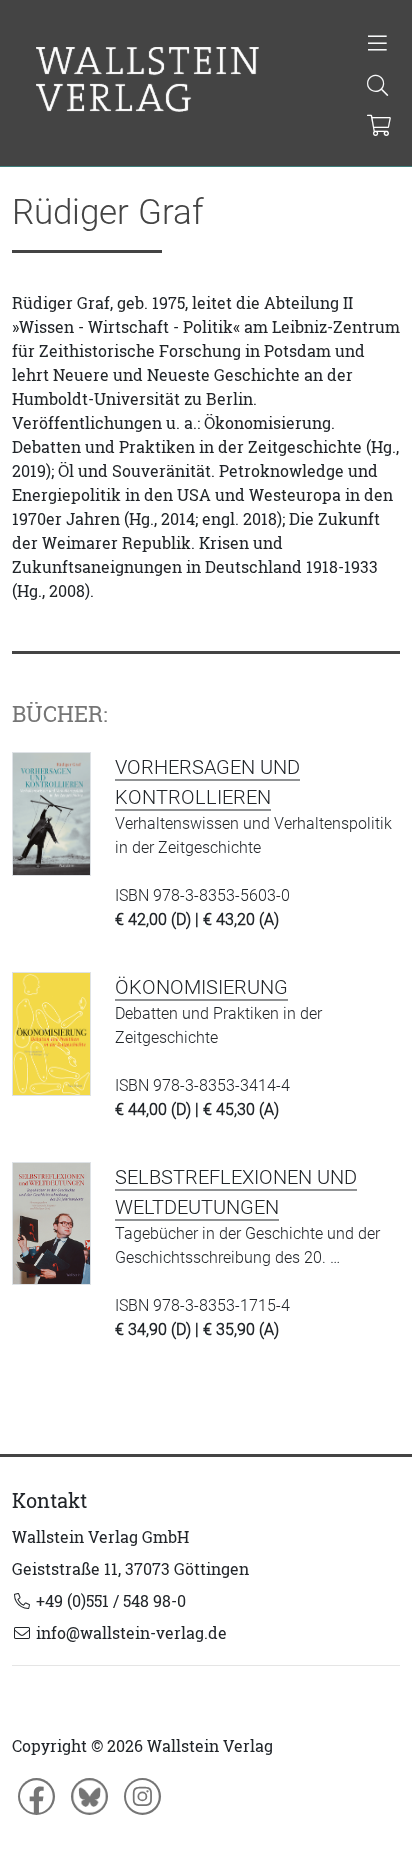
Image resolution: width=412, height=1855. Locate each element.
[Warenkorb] (378, 127)
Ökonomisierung (201, 987)
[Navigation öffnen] (377, 45)
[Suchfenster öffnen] (377, 87)
